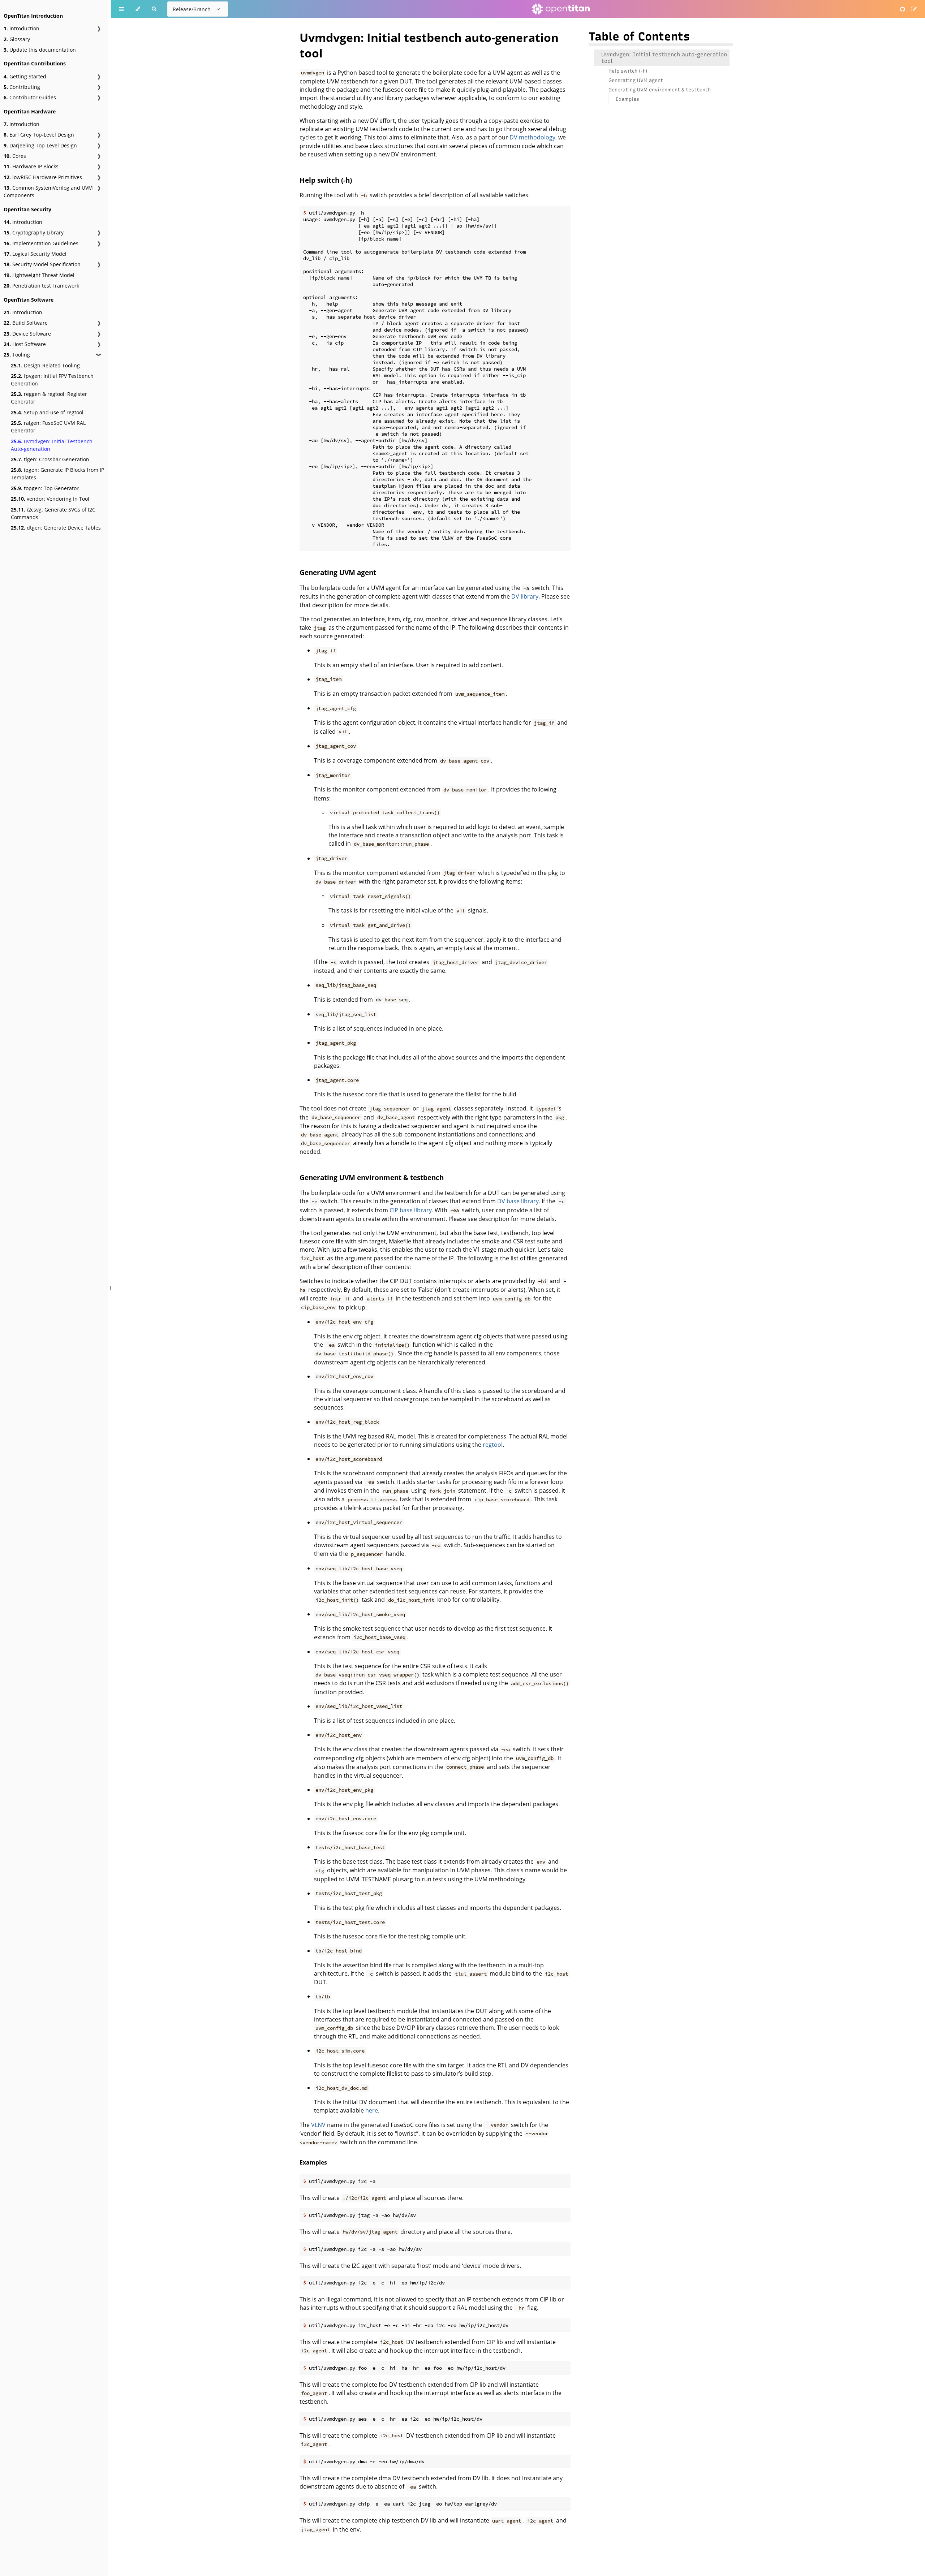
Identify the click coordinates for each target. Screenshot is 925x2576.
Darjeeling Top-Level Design (40, 145)
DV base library (518, 1201)
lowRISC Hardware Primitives (43, 177)
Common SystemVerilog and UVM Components (48, 191)
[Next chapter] (903, 1288)
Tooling (17, 355)
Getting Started (25, 76)
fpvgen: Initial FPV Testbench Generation (52, 380)
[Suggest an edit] (914, 9)
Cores (15, 156)
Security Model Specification (42, 264)
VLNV (318, 2125)
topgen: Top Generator (45, 488)
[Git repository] (903, 9)
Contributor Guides (30, 97)
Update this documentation (40, 50)
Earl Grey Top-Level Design (39, 135)
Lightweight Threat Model (39, 275)
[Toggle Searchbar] (154, 9)
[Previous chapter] (128, 1288)
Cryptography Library (34, 232)
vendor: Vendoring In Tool (50, 499)
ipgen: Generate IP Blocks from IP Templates (57, 474)
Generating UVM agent (338, 572)
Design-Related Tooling (45, 365)
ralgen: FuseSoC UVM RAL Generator (48, 427)
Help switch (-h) (326, 180)
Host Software (25, 344)
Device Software (27, 334)
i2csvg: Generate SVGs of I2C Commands (53, 513)
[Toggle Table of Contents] (121, 9)
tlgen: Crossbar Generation (50, 459)
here (372, 2110)
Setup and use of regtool (47, 412)
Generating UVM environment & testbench (372, 1177)
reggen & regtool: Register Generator (49, 398)
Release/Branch (192, 9)
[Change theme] (138, 9)
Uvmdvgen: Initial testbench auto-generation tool (664, 58)
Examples (313, 2162)
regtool (493, 1445)
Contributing (22, 87)
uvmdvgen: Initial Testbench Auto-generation (52, 445)
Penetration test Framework (41, 286)
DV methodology (532, 137)
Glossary (17, 39)
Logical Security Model (35, 254)
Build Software (26, 323)
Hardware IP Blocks (31, 166)
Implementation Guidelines (41, 243)
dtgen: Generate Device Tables (56, 528)
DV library (525, 596)
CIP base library (411, 1210)
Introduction (21, 28)
